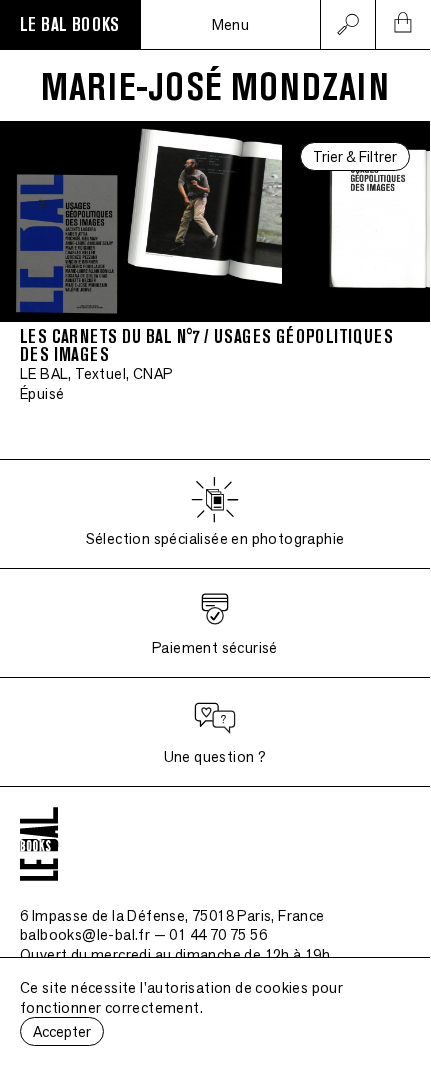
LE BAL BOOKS (70, 25)
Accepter (62, 1031)
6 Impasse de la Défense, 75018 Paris (172, 915)
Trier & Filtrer (355, 156)
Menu (231, 24)
